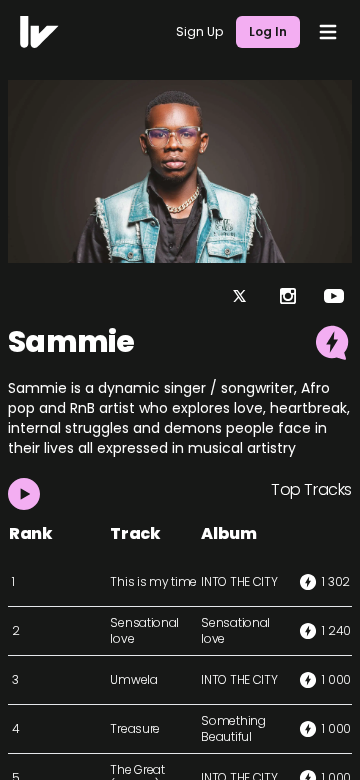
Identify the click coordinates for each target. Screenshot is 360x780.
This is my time (153, 581)
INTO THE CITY (239, 581)
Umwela (133, 679)
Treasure (135, 728)
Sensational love (144, 630)
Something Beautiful (233, 728)
